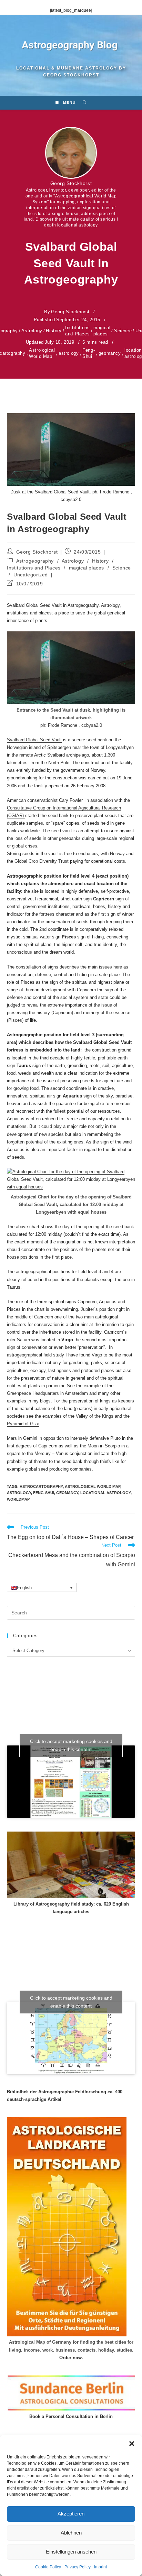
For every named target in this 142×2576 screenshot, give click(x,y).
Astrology (32, 331)
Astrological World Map (42, 353)
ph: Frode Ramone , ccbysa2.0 (71, 725)
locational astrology (105, 1493)
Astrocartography (41, 1486)
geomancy (110, 353)
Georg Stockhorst (71, 183)
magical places (102, 331)
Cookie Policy (48, 2567)
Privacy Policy (78, 2567)
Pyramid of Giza (23, 1424)
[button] (132, 2444)
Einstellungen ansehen (71, 2552)
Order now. (71, 2358)
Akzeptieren (71, 2514)
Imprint (100, 2567)
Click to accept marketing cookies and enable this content (71, 1745)
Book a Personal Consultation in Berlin (71, 2416)
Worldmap (18, 1499)
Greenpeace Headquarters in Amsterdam (47, 1393)
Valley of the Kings (95, 1416)
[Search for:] (82, 103)
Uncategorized (31, 575)
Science (123, 331)
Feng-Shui (89, 353)
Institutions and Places (77, 331)
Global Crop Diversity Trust (42, 861)
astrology (69, 353)
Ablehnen (71, 2533)
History (54, 331)
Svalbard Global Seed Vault (34, 740)
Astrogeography (35, 561)
